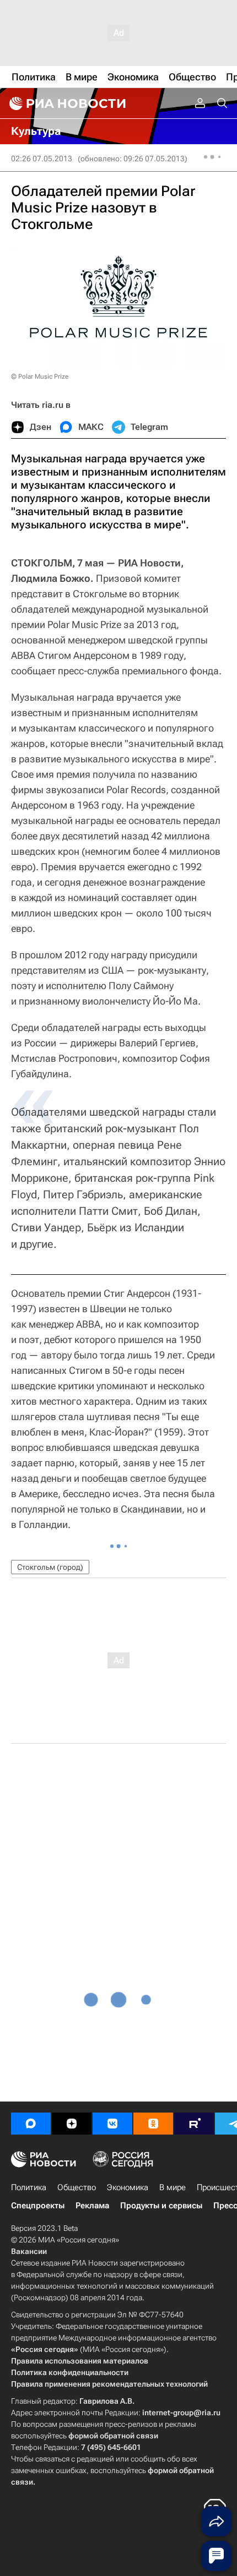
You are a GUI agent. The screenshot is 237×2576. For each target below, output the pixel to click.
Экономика (128, 2187)
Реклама (92, 2206)
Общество (77, 2187)
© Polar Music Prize (40, 376)
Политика (29, 2187)
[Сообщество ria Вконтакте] (112, 2124)
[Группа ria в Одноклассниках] (153, 2124)
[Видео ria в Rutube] (194, 2124)
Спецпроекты (38, 2206)
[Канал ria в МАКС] (31, 2124)
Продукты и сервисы (161, 2206)
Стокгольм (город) (50, 1567)
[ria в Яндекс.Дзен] (72, 2124)
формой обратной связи (113, 2436)
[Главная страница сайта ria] (66, 103)
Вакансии (29, 2251)
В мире (173, 2187)
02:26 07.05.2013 (42, 159)
